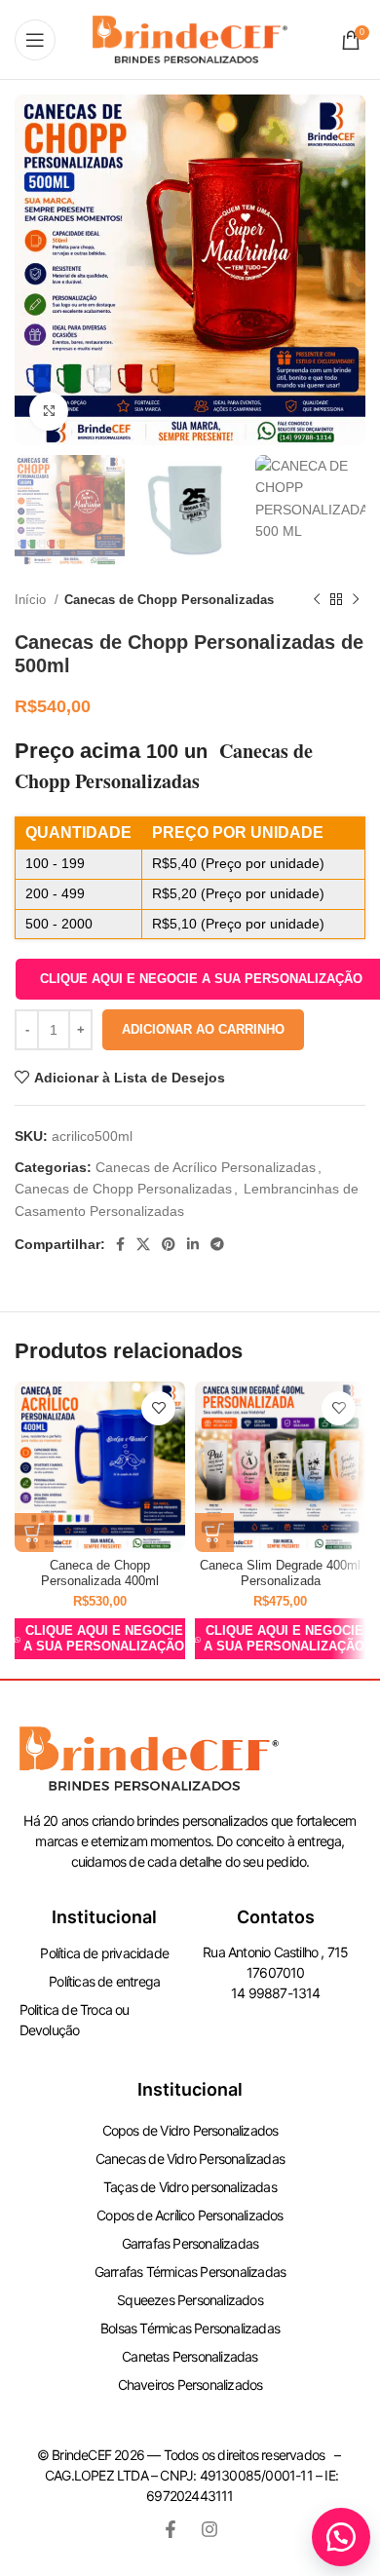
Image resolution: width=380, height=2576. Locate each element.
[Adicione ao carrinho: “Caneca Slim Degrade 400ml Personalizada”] (214, 1533)
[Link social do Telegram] (217, 1244)
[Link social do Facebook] (120, 1244)
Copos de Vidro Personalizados (190, 2130)
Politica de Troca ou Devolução (75, 2020)
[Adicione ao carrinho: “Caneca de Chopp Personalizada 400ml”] (34, 1533)
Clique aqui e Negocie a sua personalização (104, 1638)
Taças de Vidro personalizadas (190, 2187)
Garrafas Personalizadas (190, 2243)
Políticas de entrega (104, 1981)
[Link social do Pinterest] (169, 1244)
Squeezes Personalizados (190, 2300)
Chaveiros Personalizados (190, 2385)
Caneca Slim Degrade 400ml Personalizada (280, 1573)
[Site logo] (190, 38)
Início (32, 600)
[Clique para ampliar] (49, 411)
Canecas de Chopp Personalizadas (169, 600)
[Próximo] (356, 600)
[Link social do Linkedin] (193, 1244)
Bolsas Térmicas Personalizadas (190, 2328)
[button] (341, 2537)
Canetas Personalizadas (190, 2356)
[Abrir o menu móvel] (35, 40)
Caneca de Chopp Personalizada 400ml (100, 1573)
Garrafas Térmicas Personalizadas (190, 2272)
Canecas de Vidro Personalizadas (190, 2159)
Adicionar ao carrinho (203, 1029)
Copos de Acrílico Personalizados (190, 2215)
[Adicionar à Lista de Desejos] (158, 1408)
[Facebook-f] (171, 2529)
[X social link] (143, 1244)
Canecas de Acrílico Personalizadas (206, 1167)
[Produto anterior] (317, 600)
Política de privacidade (104, 1953)
